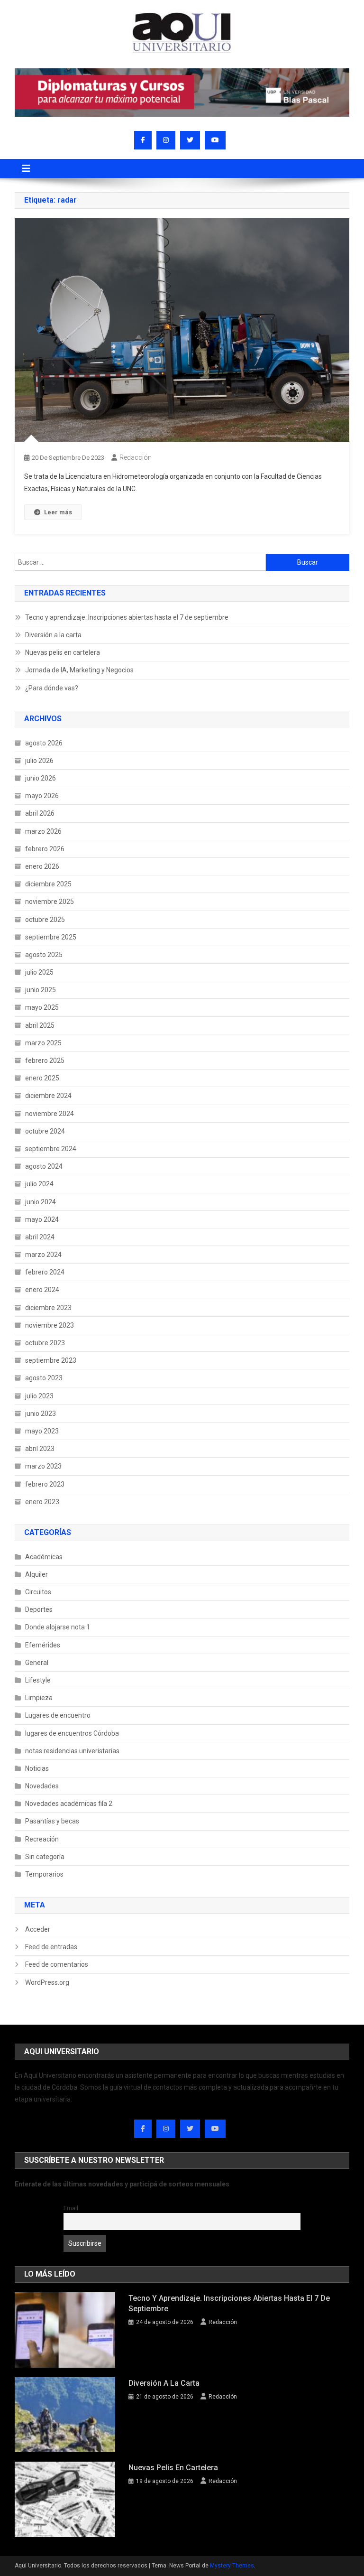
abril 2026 (40, 813)
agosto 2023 (44, 1378)
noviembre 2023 (50, 1325)
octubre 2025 (45, 920)
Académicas (44, 1557)
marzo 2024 (43, 1255)
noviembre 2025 (50, 902)
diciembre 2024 (48, 1096)
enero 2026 (42, 866)
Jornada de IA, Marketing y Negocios (79, 670)
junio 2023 (41, 1414)
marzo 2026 (43, 831)
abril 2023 (40, 1449)
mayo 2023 (42, 1431)
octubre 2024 (45, 1131)
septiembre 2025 (51, 937)
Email (71, 2208)
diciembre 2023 (48, 1308)
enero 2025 (42, 1078)
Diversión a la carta (53, 635)
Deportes (39, 1609)
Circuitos (38, 1592)
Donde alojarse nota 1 (58, 1627)
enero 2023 (42, 1502)
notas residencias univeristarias (72, 1751)
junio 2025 (41, 990)
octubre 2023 (45, 1343)
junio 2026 (41, 778)
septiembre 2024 (51, 1149)
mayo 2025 (42, 1007)
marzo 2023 (43, 1466)
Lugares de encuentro (58, 1715)
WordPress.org (47, 1982)
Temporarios (44, 1874)
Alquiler (36, 1574)
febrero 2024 (45, 1272)
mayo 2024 (42, 1219)
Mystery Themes (232, 2566)
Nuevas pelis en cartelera (63, 652)
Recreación (42, 1839)
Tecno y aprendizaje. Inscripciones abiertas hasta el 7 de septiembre (127, 617)
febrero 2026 (45, 849)
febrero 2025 (45, 1060)
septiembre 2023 (51, 1360)
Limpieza (39, 1698)
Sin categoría (45, 1857)
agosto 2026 (44, 743)
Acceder (38, 1929)
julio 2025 (39, 972)
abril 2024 (40, 1237)
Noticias (37, 1768)
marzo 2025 (43, 1043)
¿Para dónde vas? (52, 688)
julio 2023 (39, 1396)
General (37, 1663)
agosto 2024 (44, 1166)
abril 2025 (40, 1025)
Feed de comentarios (57, 1964)
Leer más (58, 512)
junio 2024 (41, 1202)
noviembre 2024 (50, 1114)
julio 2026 (39, 761)
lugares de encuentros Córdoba (72, 1733)
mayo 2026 (42, 796)
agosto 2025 (44, 955)
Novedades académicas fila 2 (69, 1804)
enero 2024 (42, 1290)
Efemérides (43, 1645)
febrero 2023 (45, 1484)
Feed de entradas (51, 1947)
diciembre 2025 (48, 884)
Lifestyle (38, 1680)
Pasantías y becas (52, 1821)
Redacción (136, 457)
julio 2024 (39, 1184)
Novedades (42, 1786)
